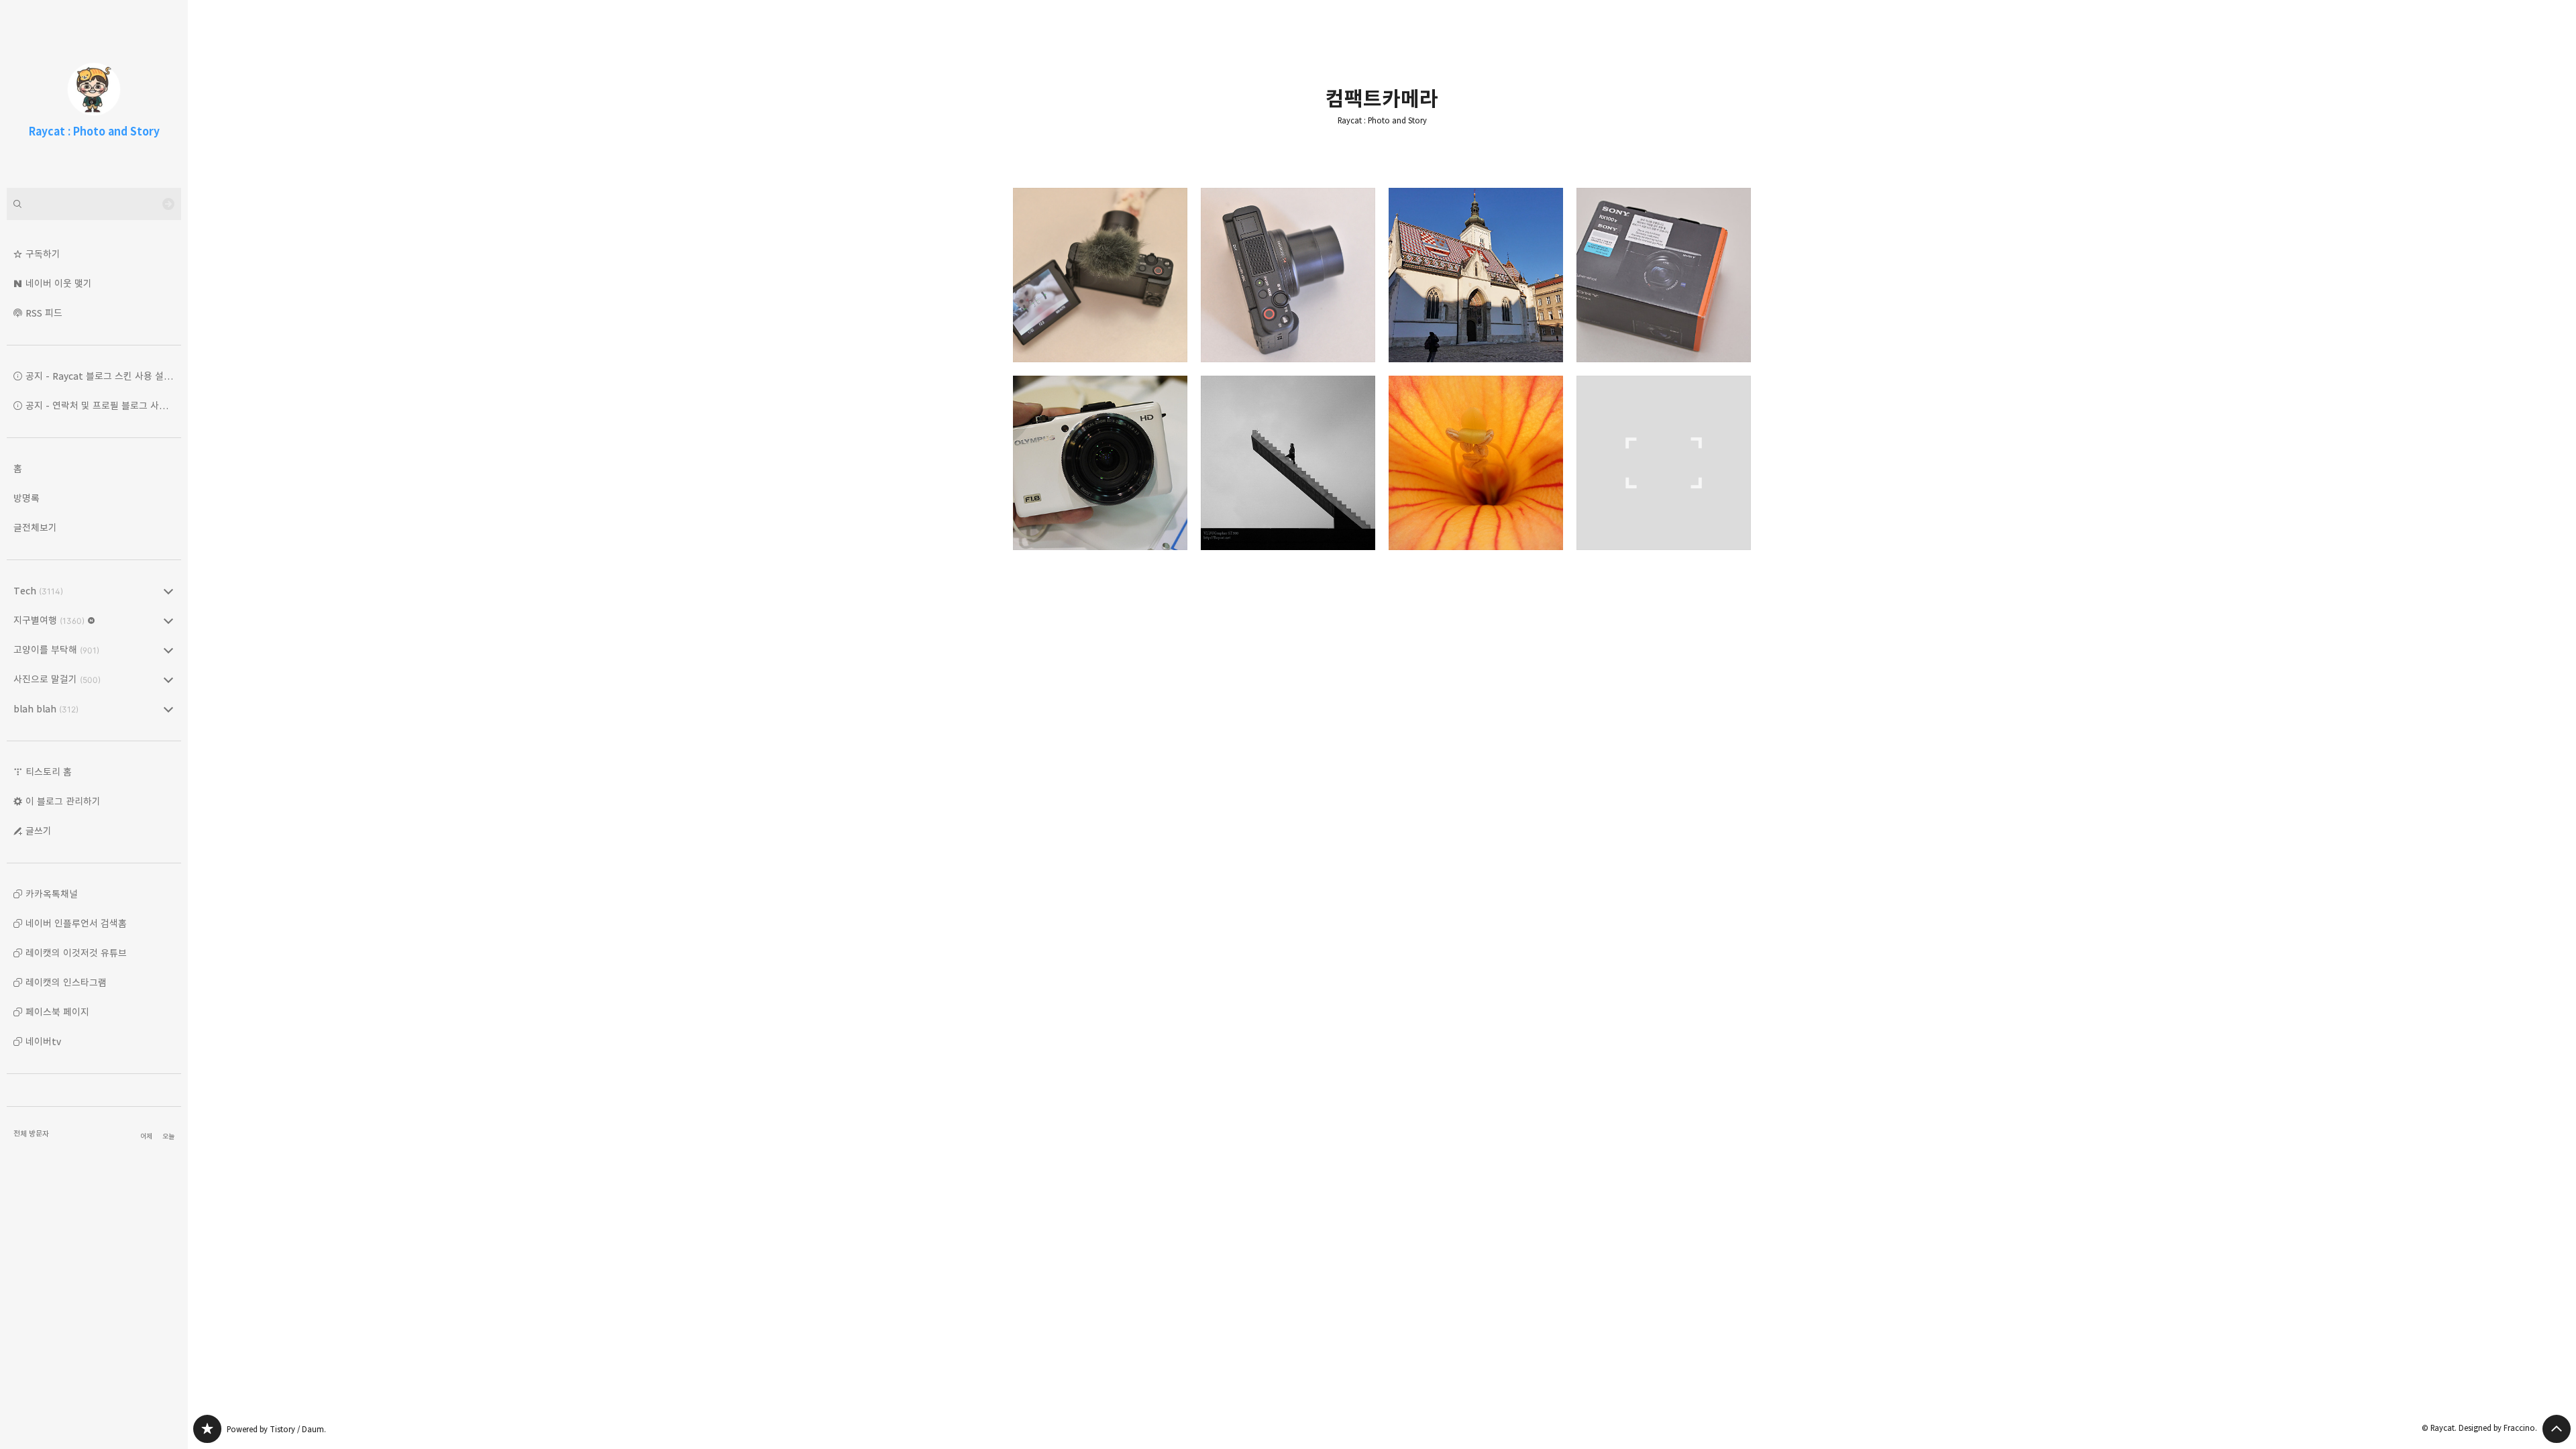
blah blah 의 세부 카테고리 (168, 709)
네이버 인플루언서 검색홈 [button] (76, 923)
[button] (94, 254)
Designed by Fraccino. (2498, 1428)
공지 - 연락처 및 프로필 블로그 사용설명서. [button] (103, 406)
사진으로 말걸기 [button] (57, 679)
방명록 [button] (26, 498)
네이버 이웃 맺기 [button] (59, 283)
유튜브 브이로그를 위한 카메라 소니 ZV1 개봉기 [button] (1288, 275)
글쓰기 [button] (39, 831)
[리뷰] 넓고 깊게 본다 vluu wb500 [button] (1664, 463)
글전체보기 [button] (35, 528)
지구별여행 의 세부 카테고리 (168, 621)
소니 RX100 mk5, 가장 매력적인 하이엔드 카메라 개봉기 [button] (1664, 275)
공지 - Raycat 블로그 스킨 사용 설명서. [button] (103, 376)
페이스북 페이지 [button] (57, 1012)
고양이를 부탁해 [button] (56, 650)
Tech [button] (38, 591)
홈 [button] (18, 469)
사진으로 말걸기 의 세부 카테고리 (168, 680)
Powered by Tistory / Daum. (276, 1429)
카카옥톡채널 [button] (52, 894)
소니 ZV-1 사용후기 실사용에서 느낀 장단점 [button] (1100, 275)
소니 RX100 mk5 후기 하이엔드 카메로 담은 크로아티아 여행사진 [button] (1476, 275)
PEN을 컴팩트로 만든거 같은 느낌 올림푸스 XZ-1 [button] (1100, 463)
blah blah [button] (46, 709)
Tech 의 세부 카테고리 (168, 591)
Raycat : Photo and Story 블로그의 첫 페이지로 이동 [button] (94, 94)
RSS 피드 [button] (44, 313)
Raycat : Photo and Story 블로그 (207, 1429)
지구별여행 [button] (49, 620)
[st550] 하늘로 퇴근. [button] (1288, 463)
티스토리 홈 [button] (49, 772)
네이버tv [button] (43, 1041)
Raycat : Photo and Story (1382, 121)
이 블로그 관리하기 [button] (63, 801)
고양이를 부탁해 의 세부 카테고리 (168, 650)
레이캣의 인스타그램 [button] (66, 982)
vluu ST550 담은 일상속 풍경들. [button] (1476, 463)
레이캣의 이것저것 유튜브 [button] (76, 953)
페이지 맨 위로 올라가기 (2557, 1429)
